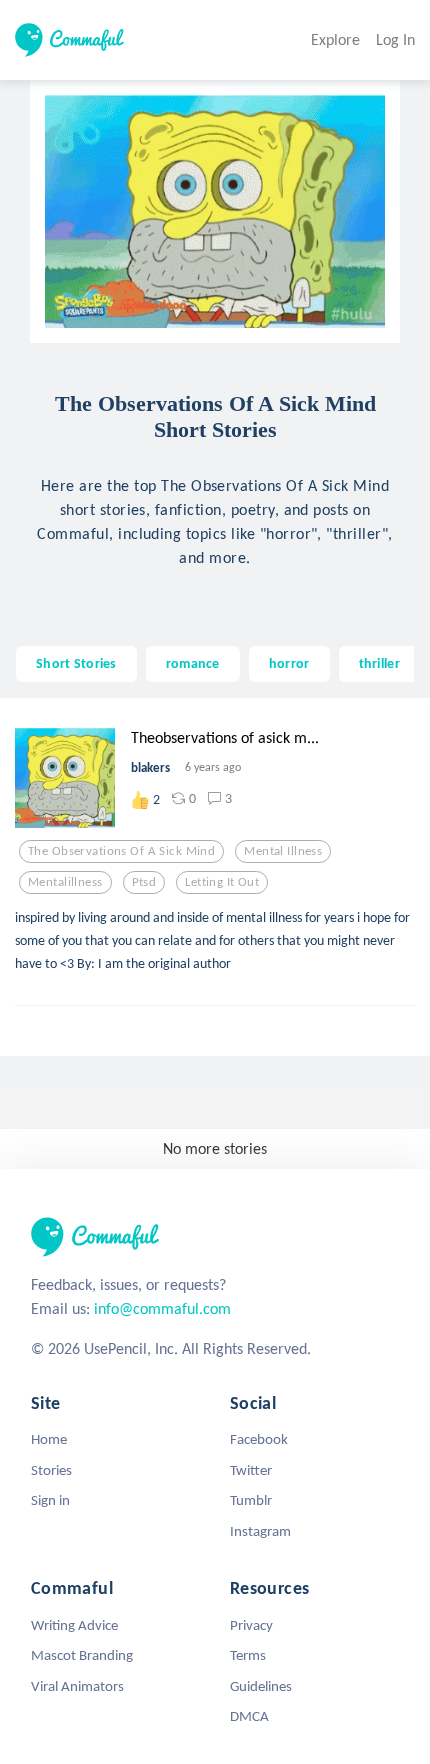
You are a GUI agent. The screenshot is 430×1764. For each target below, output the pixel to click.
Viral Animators (77, 1686)
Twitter (251, 1470)
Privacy (251, 1625)
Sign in (50, 1500)
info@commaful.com (162, 1308)
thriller (379, 663)
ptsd (144, 882)
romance (193, 663)
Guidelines (261, 1686)
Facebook (259, 1439)
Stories (51, 1470)
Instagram (260, 1531)
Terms (248, 1655)
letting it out (222, 882)
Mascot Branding (82, 1655)
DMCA (249, 1716)
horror (289, 663)
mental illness (283, 851)
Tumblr (251, 1500)
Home (49, 1439)
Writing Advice (74, 1625)
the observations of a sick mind (121, 851)
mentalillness (65, 882)
